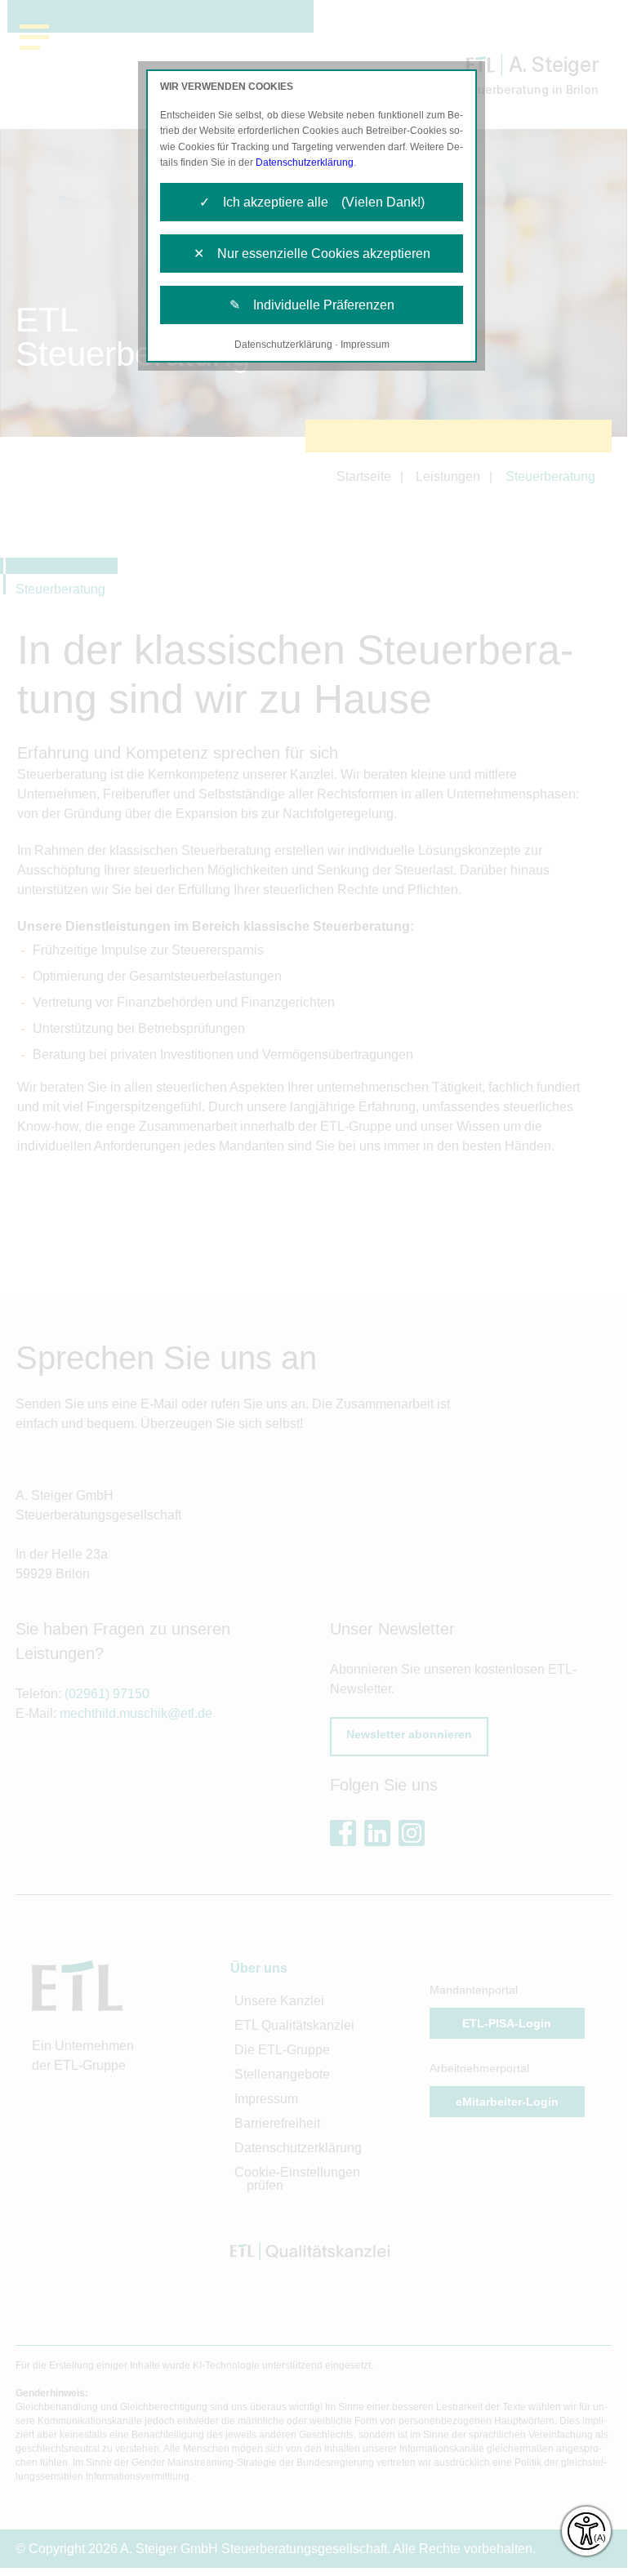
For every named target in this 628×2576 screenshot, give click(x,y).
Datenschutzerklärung (305, 162)
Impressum (365, 345)
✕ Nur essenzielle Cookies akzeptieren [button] (312, 254)
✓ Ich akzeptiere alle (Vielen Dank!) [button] (312, 202)
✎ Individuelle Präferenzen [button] (312, 305)
